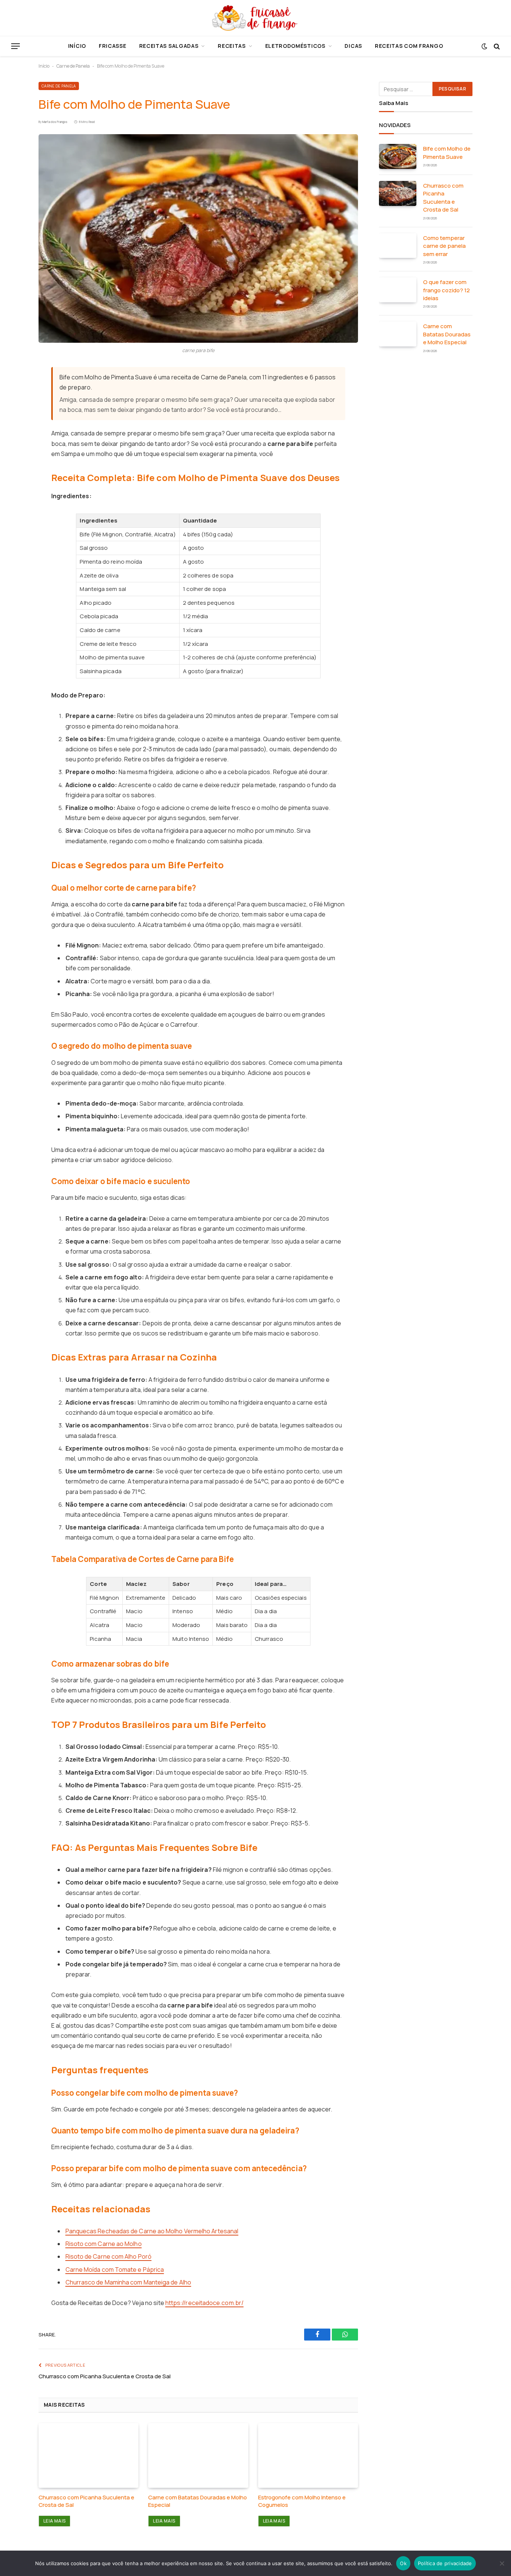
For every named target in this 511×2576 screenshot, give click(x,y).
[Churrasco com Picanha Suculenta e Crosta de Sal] (88, 2455)
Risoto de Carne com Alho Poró (108, 2256)
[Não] (502, 2563)
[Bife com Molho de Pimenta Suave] (198, 238)
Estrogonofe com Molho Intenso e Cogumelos (302, 2501)
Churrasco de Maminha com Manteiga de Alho (128, 2282)
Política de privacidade (445, 2563)
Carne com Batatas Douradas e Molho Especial (198, 2501)
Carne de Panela (73, 66)
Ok (403, 2563)
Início (77, 46)
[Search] (496, 46)
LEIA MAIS (54, 2521)
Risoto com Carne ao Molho (104, 2244)
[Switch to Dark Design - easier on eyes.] (484, 46)
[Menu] (16, 46)
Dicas (353, 46)
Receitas (232, 46)
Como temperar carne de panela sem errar (444, 246)
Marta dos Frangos (55, 122)
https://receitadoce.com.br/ (204, 2303)
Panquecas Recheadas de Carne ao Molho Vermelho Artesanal (152, 2231)
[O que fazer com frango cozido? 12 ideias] (398, 290)
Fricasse (113, 46)
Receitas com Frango (409, 46)
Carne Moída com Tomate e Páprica (115, 2270)
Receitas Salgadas (169, 46)
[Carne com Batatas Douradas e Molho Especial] (198, 2455)
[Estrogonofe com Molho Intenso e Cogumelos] (308, 2455)
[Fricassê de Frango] (255, 18)
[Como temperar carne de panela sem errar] (398, 246)
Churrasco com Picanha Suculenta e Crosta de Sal (105, 2376)
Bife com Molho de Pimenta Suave (447, 152)
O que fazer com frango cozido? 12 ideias (446, 290)
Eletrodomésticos (295, 46)
